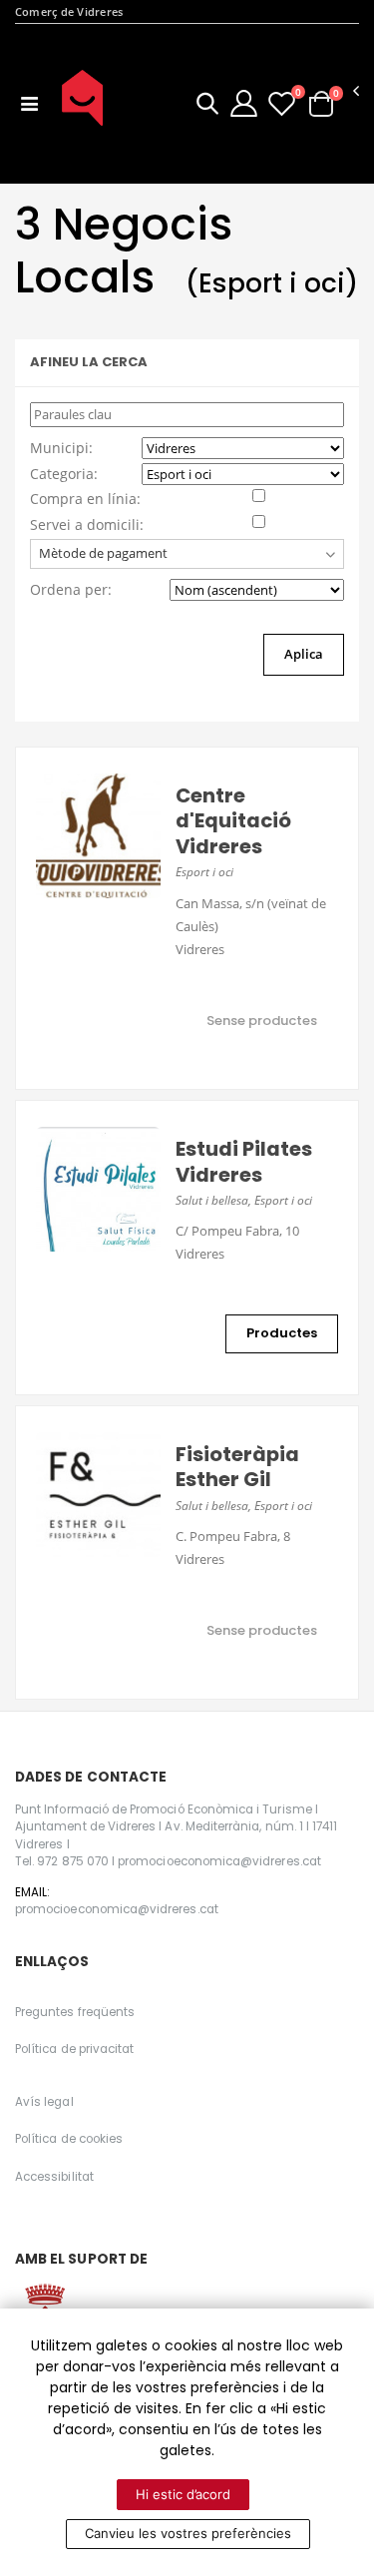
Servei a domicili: (87, 524)
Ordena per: (71, 589)
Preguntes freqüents (75, 2012)
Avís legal (44, 2102)
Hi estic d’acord (183, 2494)
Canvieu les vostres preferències (188, 2533)
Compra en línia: (85, 499)
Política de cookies (69, 2139)
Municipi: (61, 448)
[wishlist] (282, 103)
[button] (207, 106)
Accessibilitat (54, 2177)
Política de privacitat (74, 2049)
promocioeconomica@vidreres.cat (117, 1909)
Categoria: (64, 474)
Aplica (304, 654)
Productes (282, 1333)
